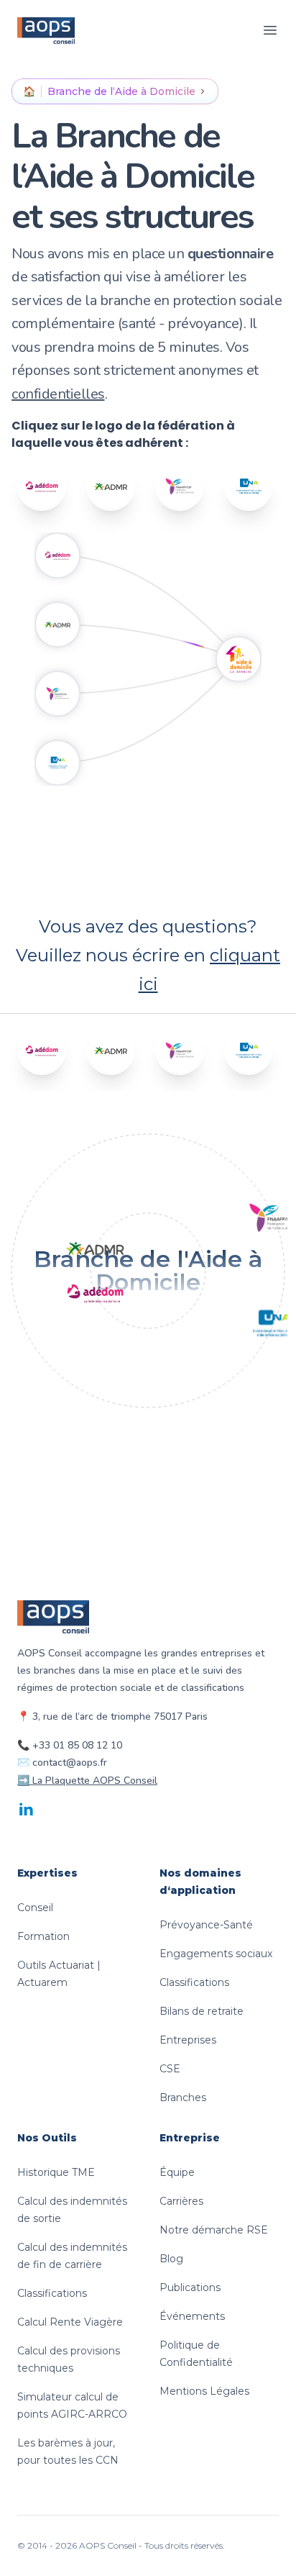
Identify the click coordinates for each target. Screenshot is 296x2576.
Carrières (181, 2201)
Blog (171, 2259)
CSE (170, 2069)
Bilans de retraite (202, 2011)
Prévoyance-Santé (206, 1925)
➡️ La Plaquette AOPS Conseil (87, 1781)
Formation (43, 1936)
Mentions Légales (204, 2391)
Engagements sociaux (216, 1954)
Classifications (194, 1982)
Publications (190, 2287)
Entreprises (188, 2040)
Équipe (177, 2172)
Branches (183, 2097)
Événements (192, 2316)
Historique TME (56, 2172)
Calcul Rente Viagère (70, 2322)
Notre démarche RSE (214, 2230)
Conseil (35, 1908)
